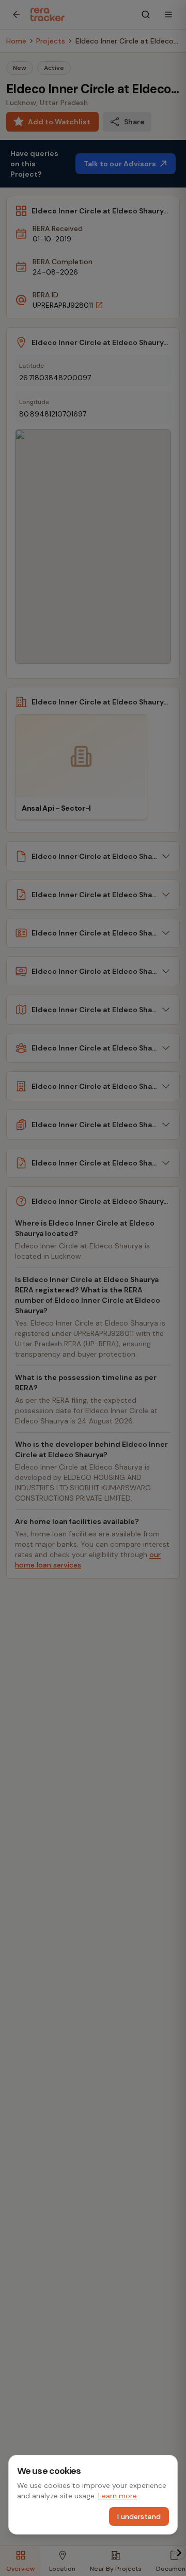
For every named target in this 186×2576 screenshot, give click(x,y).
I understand (139, 2516)
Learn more (118, 2496)
